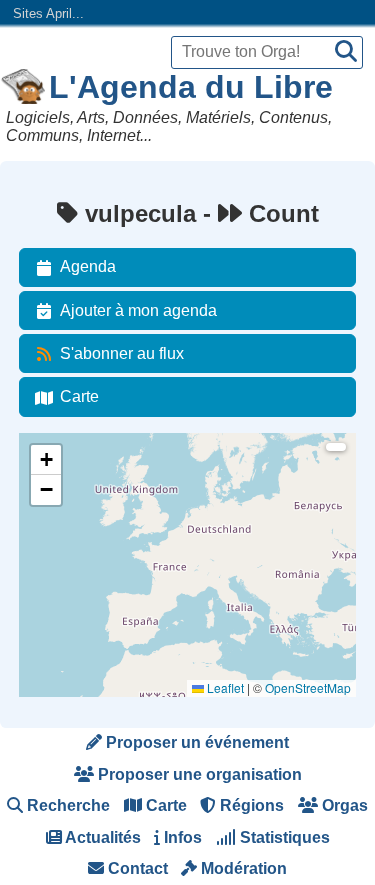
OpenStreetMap (308, 687)
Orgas (343, 805)
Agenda (88, 266)
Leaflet (224, 687)
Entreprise (59, 585)
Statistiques (283, 837)
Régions (250, 805)
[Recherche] (346, 52)
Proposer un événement (195, 742)
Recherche (66, 805)
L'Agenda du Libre (191, 87)
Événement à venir (82, 477)
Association (62, 531)
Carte (79, 396)
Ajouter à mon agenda (138, 310)
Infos (181, 837)
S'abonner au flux (122, 353)
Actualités (101, 837)
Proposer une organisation (198, 774)
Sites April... (48, 13)
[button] (46, 460)
